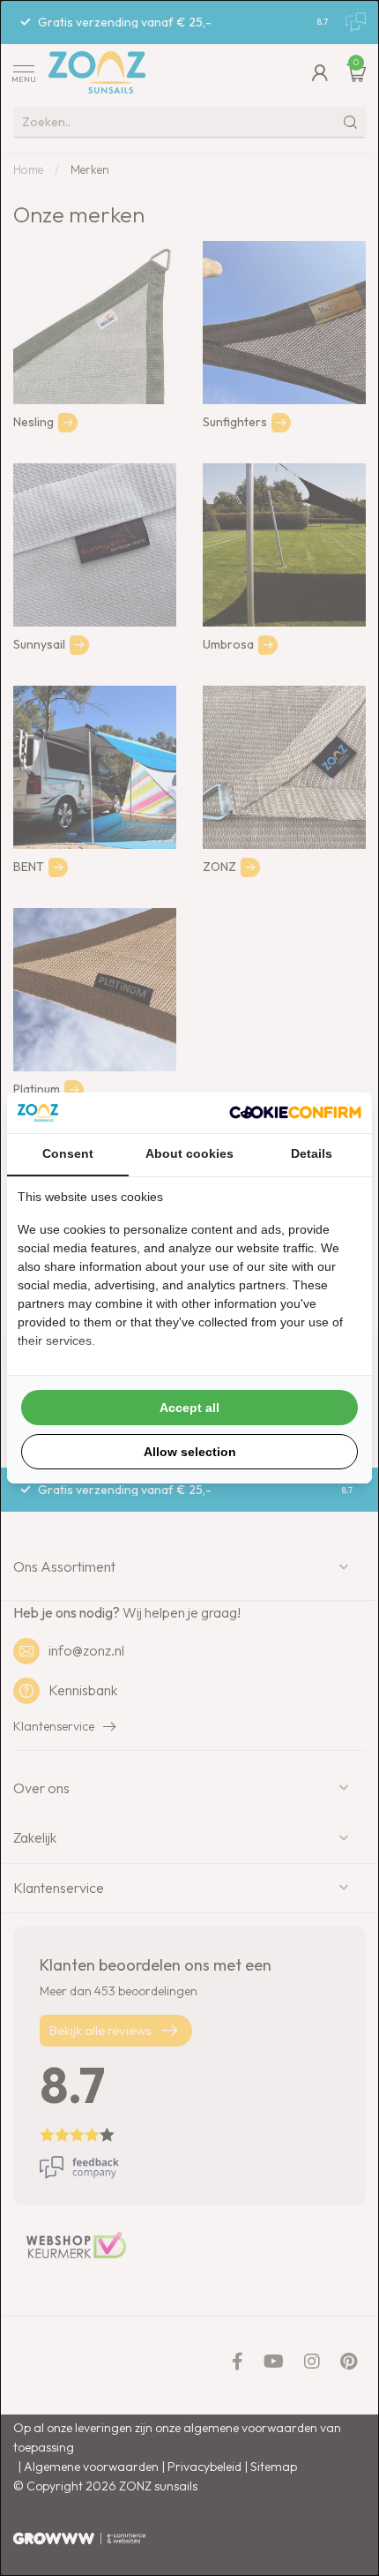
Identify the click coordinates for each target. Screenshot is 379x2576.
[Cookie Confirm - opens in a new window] (295, 1113)
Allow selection (190, 1452)
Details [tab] (312, 1153)
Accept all (189, 1408)
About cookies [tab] (189, 1153)
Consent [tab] (68, 1153)
